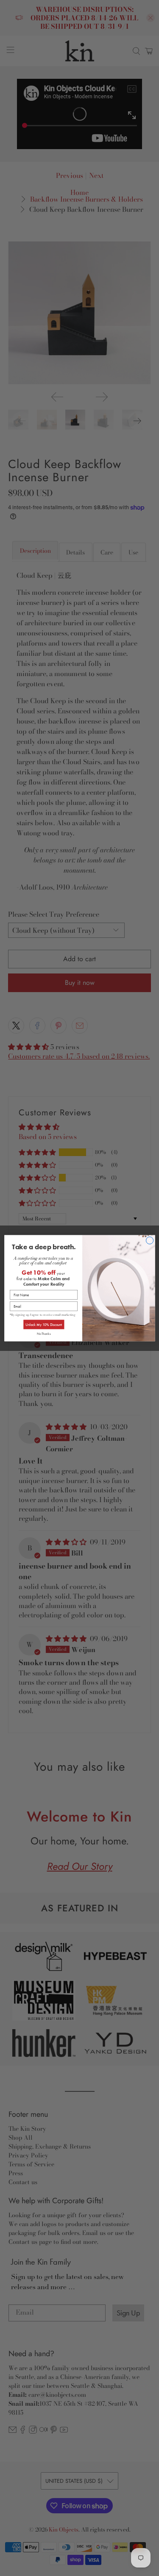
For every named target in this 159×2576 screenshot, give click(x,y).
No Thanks (43, 1333)
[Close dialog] (149, 1240)
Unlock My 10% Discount (43, 1324)
